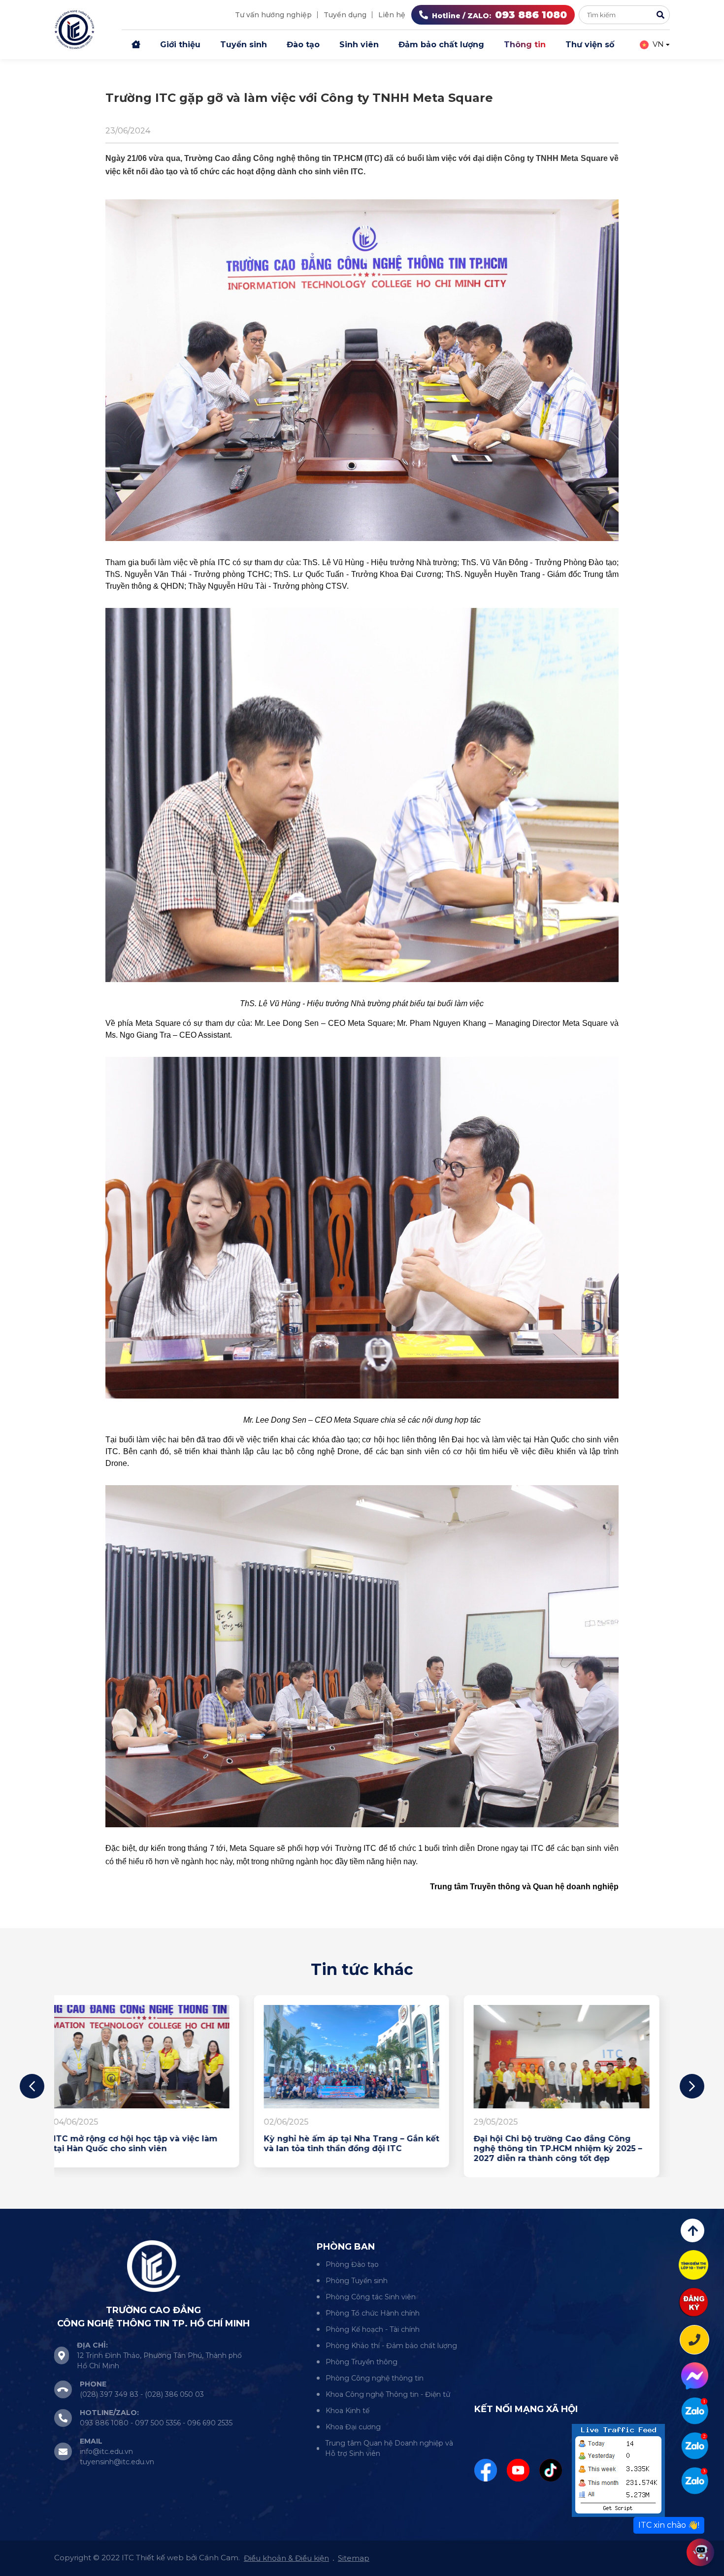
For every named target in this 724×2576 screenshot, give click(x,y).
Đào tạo (303, 45)
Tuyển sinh (244, 45)
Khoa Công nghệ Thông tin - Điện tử (388, 2394)
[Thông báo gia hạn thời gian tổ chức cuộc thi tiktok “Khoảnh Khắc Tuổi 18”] (572, 2057)
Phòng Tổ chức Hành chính (373, 2313)
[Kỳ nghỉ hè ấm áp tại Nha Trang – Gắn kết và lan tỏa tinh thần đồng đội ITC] (152, 2057)
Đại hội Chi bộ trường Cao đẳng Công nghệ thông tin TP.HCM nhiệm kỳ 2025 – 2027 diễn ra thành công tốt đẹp (359, 2148)
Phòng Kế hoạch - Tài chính (373, 2329)
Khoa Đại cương (353, 2427)
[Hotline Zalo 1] (695, 2411)
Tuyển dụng (345, 15)
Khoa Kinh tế (347, 2411)
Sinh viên (359, 45)
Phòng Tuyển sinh (357, 2281)
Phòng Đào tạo (352, 2264)
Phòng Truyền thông (362, 2362)
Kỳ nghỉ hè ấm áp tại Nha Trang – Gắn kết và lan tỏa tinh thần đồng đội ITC (152, 2144)
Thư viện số (590, 45)
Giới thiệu (180, 45)
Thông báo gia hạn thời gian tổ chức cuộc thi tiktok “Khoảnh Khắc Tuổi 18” (564, 2144)
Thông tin (525, 45)
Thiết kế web (160, 2558)
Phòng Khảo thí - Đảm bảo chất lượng (391, 2346)
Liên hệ (392, 15)
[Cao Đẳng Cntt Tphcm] (695, 2481)
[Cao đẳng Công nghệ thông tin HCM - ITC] (695, 2446)
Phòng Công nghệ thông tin (375, 2378)
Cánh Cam (219, 2558)
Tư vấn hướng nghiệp (273, 15)
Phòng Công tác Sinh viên (371, 2297)
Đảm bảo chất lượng (441, 45)
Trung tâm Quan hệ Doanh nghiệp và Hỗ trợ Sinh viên (389, 2448)
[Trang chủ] (136, 45)
